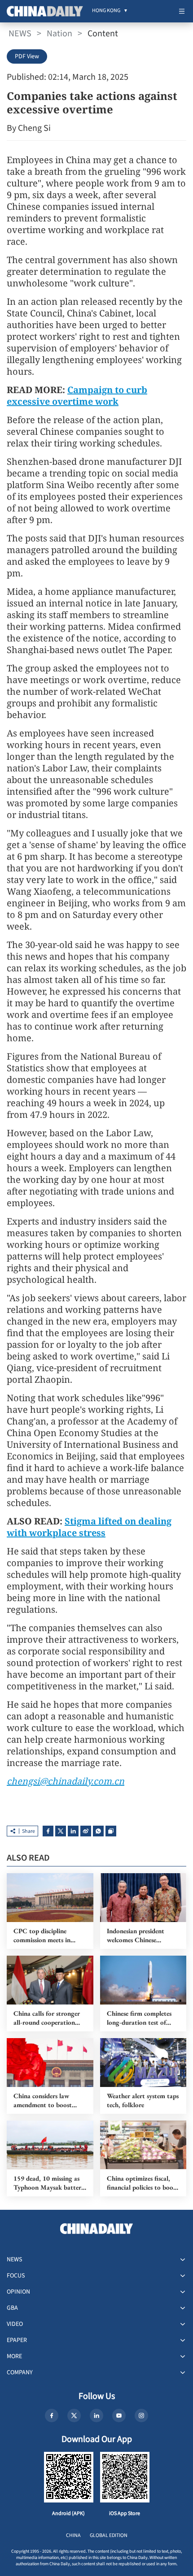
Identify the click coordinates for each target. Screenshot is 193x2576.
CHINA (73, 2535)
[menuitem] (106, 11)
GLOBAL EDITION (109, 2535)
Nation (59, 34)
